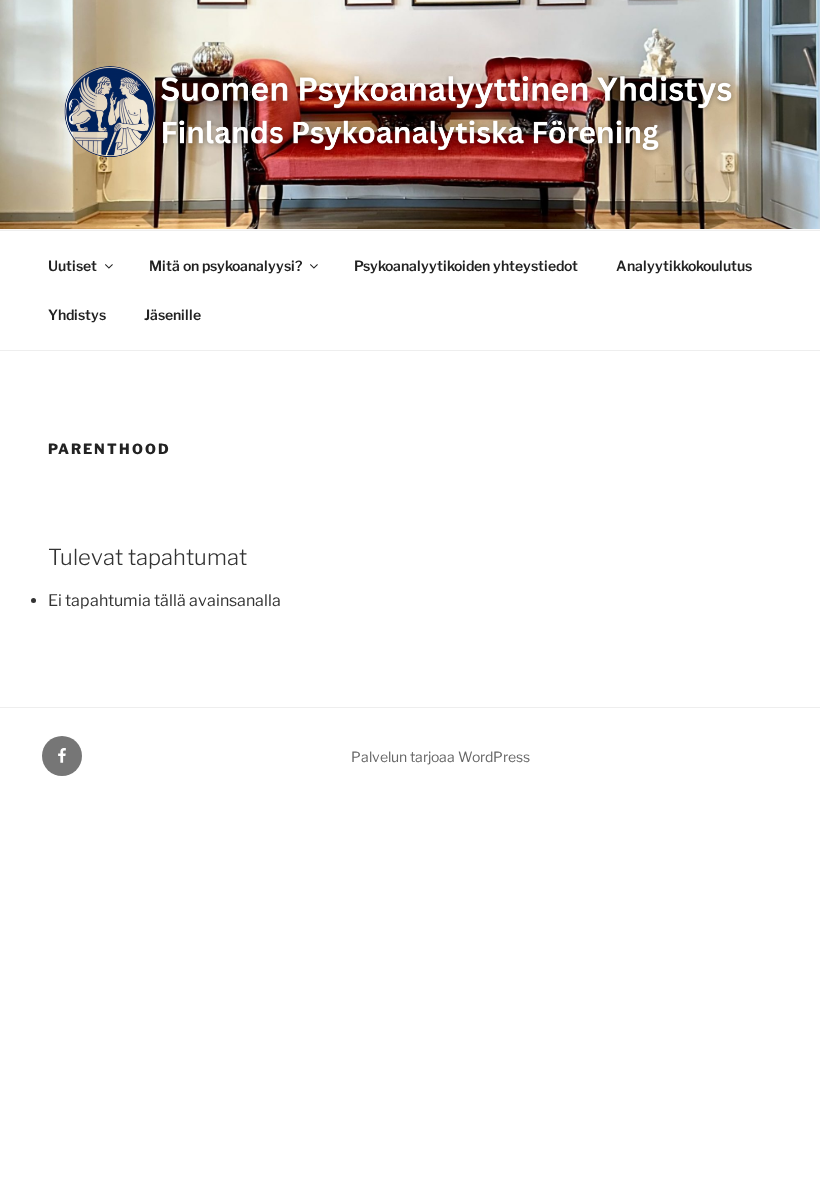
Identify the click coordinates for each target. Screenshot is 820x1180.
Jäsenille (172, 314)
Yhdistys (77, 314)
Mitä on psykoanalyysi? (225, 265)
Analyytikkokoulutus (684, 265)
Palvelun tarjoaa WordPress (440, 756)
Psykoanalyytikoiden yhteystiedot (466, 265)
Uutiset (72, 265)
